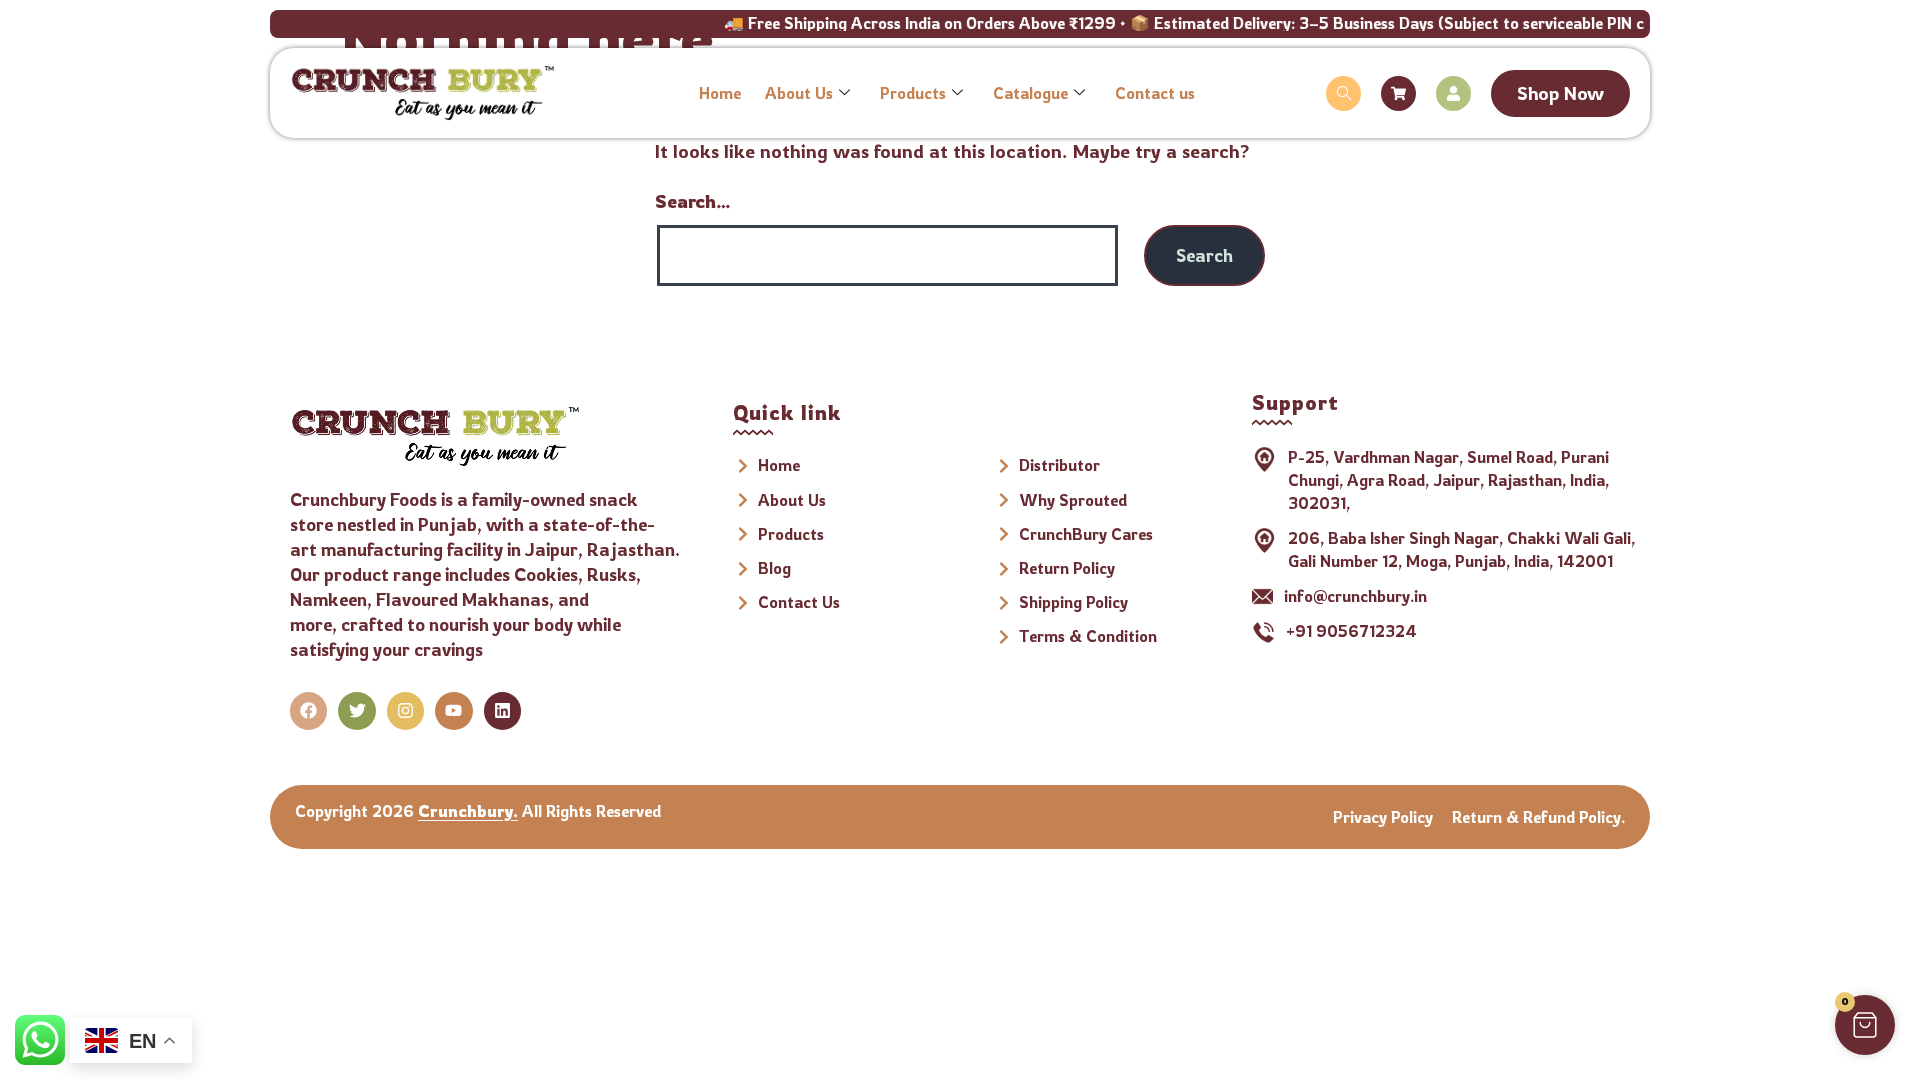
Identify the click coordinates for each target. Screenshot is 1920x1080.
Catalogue (1030, 93)
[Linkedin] (502, 710)
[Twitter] (356, 710)
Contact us (1155, 93)
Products (913, 93)
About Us (799, 93)
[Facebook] (308, 710)
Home (720, 93)
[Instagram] (405, 710)
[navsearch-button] (1343, 93)
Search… (693, 201)
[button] (1865, 1025)
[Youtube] (453, 710)
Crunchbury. (468, 811)
